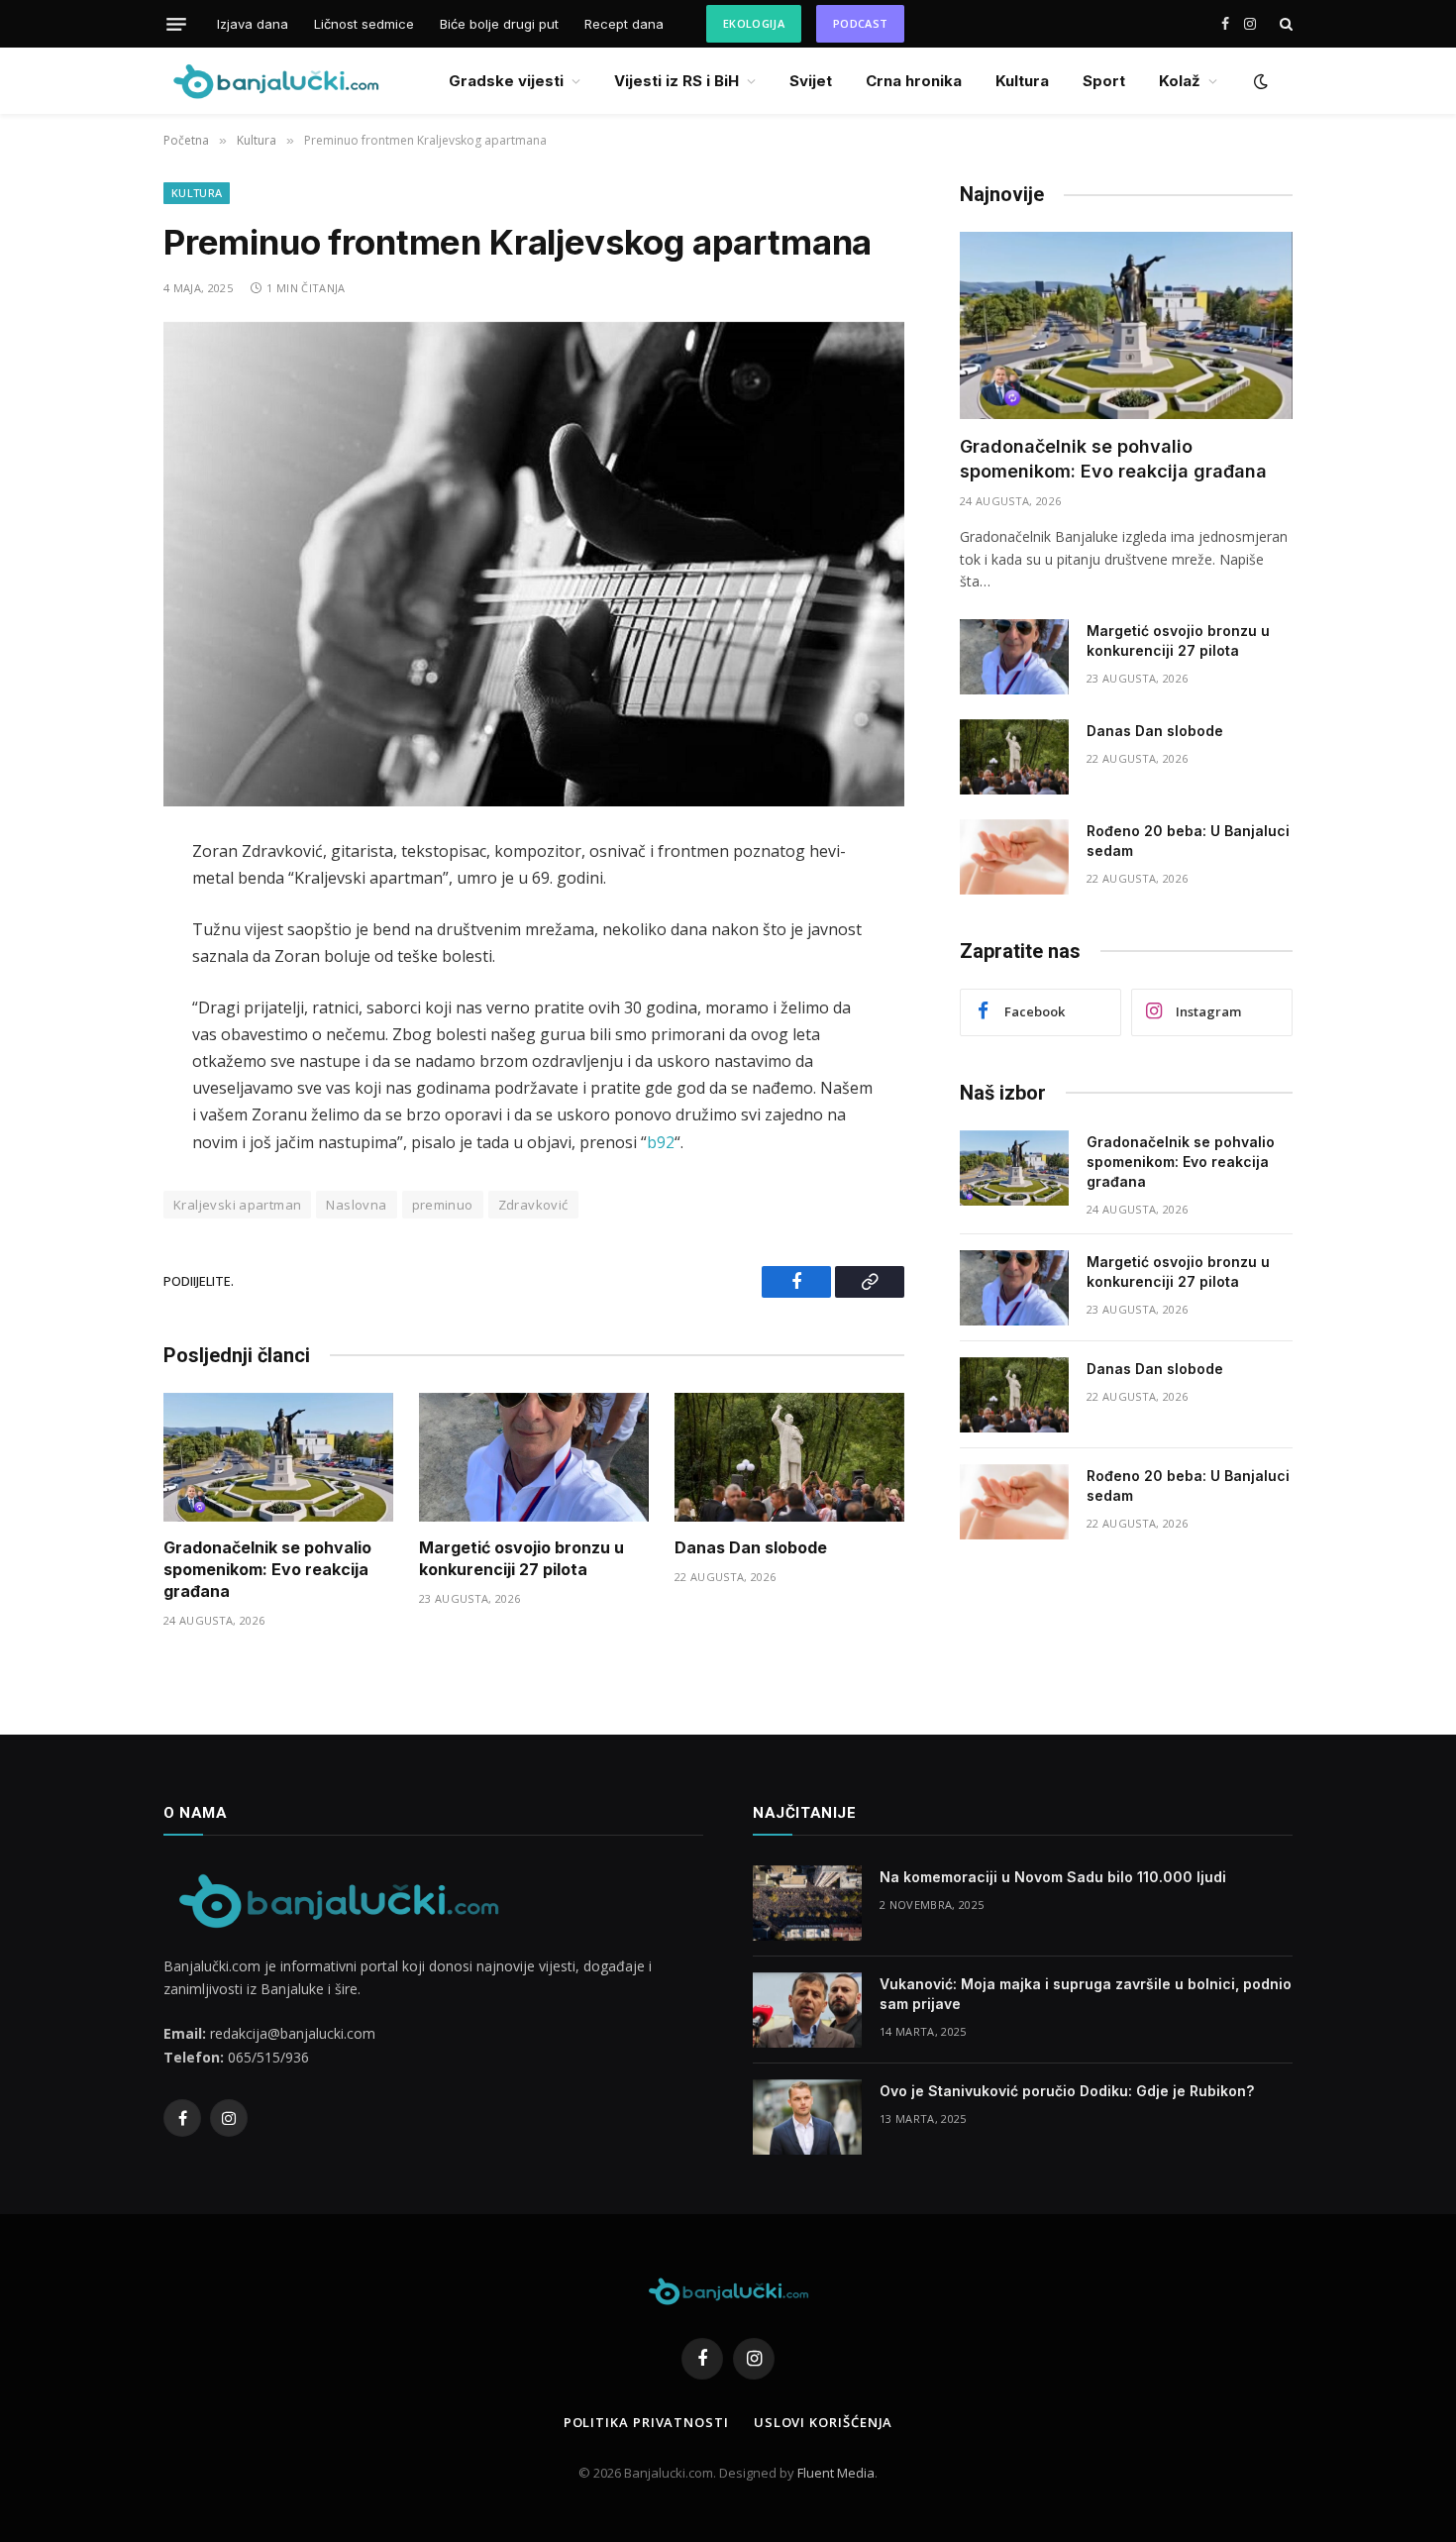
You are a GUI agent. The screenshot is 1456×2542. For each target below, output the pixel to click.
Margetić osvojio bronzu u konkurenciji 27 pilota (521, 1558)
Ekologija (754, 23)
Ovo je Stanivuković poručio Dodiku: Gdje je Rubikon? (1067, 2091)
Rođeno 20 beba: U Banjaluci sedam (1188, 841)
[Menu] (176, 24)
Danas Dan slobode (751, 1547)
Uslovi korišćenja (823, 2422)
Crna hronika (914, 81)
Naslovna (356, 1205)
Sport (1104, 81)
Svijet (811, 81)
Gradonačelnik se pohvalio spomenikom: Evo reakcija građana (267, 1569)
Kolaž (1180, 81)
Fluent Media (836, 2473)
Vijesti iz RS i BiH (676, 81)
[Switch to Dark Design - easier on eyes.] (1259, 81)
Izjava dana (253, 24)
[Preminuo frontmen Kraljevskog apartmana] (534, 564)
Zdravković (533, 1205)
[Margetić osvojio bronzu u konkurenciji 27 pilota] (534, 1458)
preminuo (443, 1205)
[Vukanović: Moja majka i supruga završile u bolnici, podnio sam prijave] (807, 2010)
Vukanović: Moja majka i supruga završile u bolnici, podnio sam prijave (1086, 1994)
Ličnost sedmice (364, 24)
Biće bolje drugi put (499, 24)
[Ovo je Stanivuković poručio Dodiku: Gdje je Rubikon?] (807, 2117)
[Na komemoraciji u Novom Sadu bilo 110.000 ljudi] (807, 1903)
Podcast (860, 23)
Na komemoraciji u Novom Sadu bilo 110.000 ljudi (1053, 1877)
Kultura (1022, 81)
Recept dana (624, 24)
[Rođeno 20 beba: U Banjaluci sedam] (1014, 857)
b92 (661, 1142)
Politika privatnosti (646, 2422)
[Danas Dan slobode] (789, 1458)
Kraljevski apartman (237, 1205)
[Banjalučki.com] (275, 81)
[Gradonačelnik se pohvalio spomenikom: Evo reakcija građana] (278, 1458)
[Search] (1284, 24)
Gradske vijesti (506, 81)
